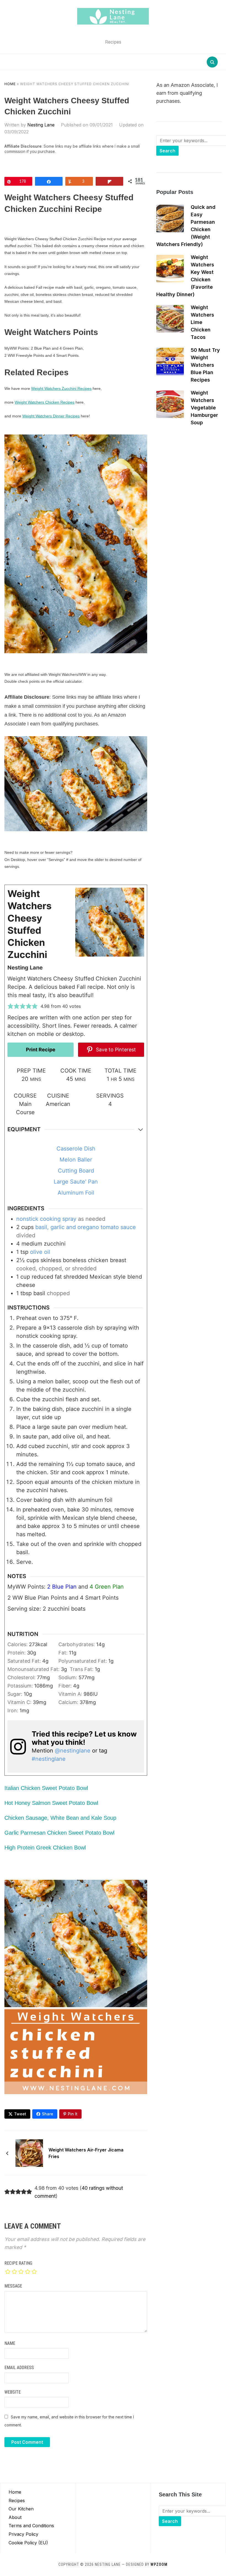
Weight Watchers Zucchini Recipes (61, 388)
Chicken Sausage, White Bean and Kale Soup (60, 1818)
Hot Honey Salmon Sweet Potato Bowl (51, 1803)
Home (10, 84)
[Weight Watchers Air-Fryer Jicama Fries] (29, 2153)
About (15, 2517)
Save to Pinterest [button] (115, 1050)
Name (10, 2343)
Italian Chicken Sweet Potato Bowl (46, 1788)
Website (13, 2392)
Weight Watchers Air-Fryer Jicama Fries (86, 2153)
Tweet (20, 2114)
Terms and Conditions (31, 2526)
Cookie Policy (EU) (28, 2543)
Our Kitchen (21, 2509)
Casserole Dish (76, 1149)
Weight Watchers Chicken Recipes (45, 402)
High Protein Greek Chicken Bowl (45, 1848)
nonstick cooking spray (46, 1219)
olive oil (40, 1252)
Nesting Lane (41, 125)
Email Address (19, 2368)
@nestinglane (73, 1751)
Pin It (73, 2114)
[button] (10, 1006)
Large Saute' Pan (76, 1182)
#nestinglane (49, 1759)
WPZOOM (159, 2564)
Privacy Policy (23, 2534)
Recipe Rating (18, 2263)
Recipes (17, 2501)
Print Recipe (41, 1050)
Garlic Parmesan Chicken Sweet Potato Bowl (59, 1833)
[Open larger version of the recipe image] (110, 922)
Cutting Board (76, 1171)
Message (13, 2286)
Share (48, 2114)
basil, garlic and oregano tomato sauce (86, 1227)
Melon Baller (76, 1160)
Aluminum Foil (76, 1193)
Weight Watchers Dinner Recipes (51, 416)
